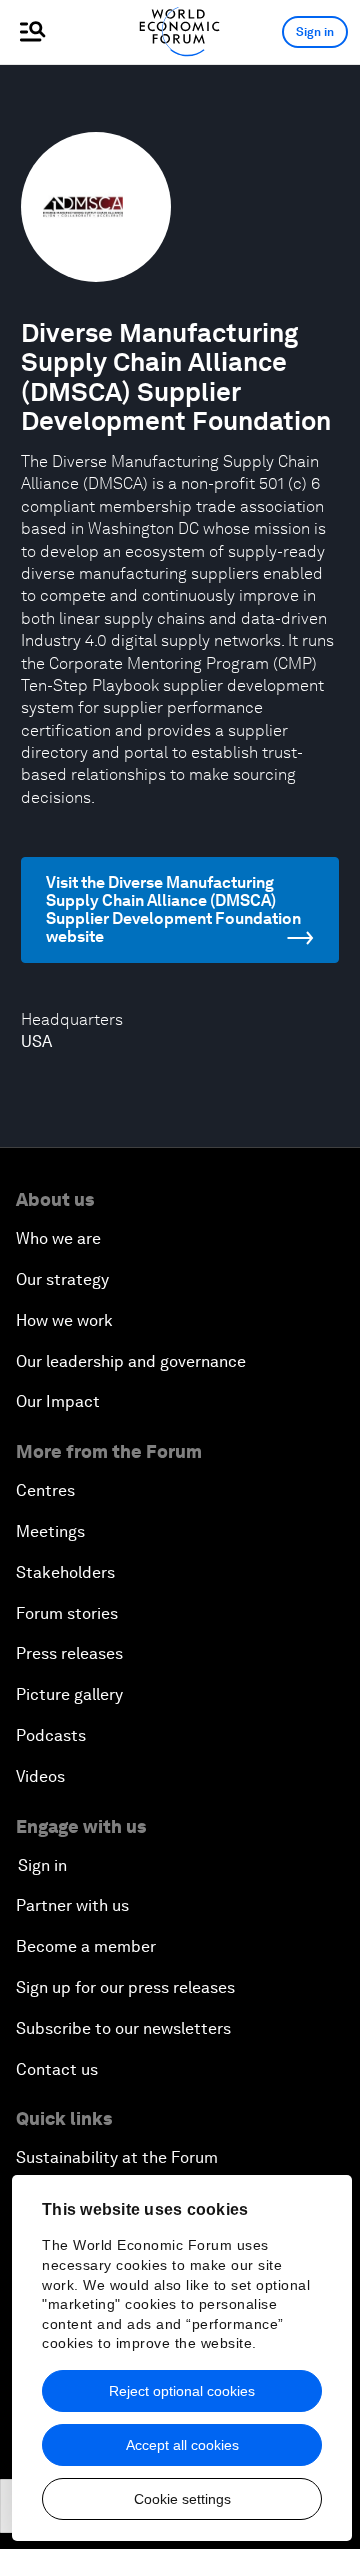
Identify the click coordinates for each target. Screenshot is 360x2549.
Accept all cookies (182, 2445)
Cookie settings (182, 2499)
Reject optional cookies (182, 2391)
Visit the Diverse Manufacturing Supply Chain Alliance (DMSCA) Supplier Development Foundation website (173, 909)
